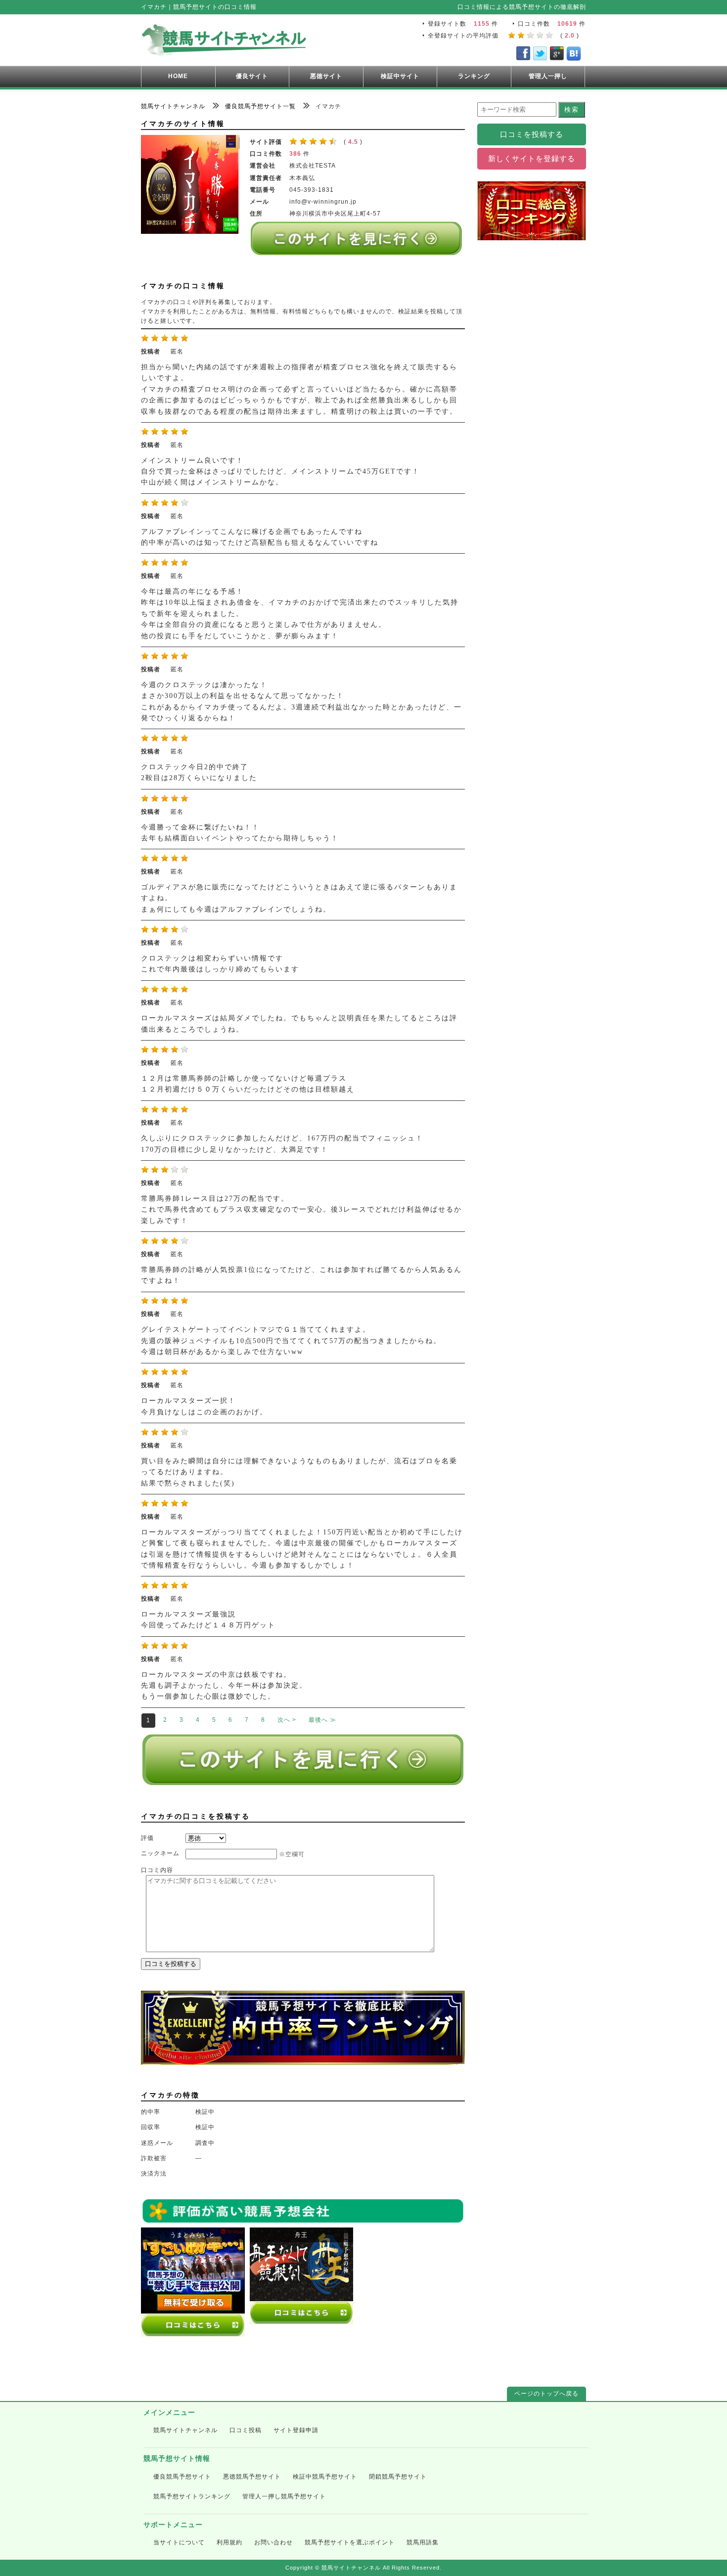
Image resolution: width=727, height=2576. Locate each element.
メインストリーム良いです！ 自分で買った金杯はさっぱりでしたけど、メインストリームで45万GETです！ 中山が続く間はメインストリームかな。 (280, 472)
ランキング (474, 76)
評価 (147, 1838)
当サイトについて (179, 2542)
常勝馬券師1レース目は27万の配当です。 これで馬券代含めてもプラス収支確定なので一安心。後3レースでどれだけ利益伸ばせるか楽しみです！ (301, 1210)
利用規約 (229, 2542)
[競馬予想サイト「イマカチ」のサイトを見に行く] (356, 251)
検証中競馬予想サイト (325, 2477)
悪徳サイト (326, 76)
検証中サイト (400, 76)
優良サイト (252, 76)
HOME (178, 76)
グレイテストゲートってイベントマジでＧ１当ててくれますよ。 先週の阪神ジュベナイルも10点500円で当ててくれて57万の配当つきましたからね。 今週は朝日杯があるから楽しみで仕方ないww (291, 1341)
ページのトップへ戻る (546, 2394)
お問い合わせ (273, 2542)
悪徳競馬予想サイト (252, 2477)
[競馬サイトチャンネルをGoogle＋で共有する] (557, 55)
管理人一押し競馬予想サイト (284, 2496)
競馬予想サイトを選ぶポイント (350, 2542)
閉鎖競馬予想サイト (398, 2477)
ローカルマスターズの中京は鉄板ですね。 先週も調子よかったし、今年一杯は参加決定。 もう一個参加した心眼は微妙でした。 (224, 1686)
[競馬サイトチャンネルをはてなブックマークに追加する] (574, 55)
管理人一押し (548, 76)
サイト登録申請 (296, 2430)
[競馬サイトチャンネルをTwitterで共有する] (540, 55)
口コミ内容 (157, 1870)
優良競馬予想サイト (182, 2477)
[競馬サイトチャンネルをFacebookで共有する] (523, 55)
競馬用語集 (423, 2542)
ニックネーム (160, 1853)
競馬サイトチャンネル (185, 2430)
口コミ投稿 (246, 2430)
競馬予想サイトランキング (192, 2496)
